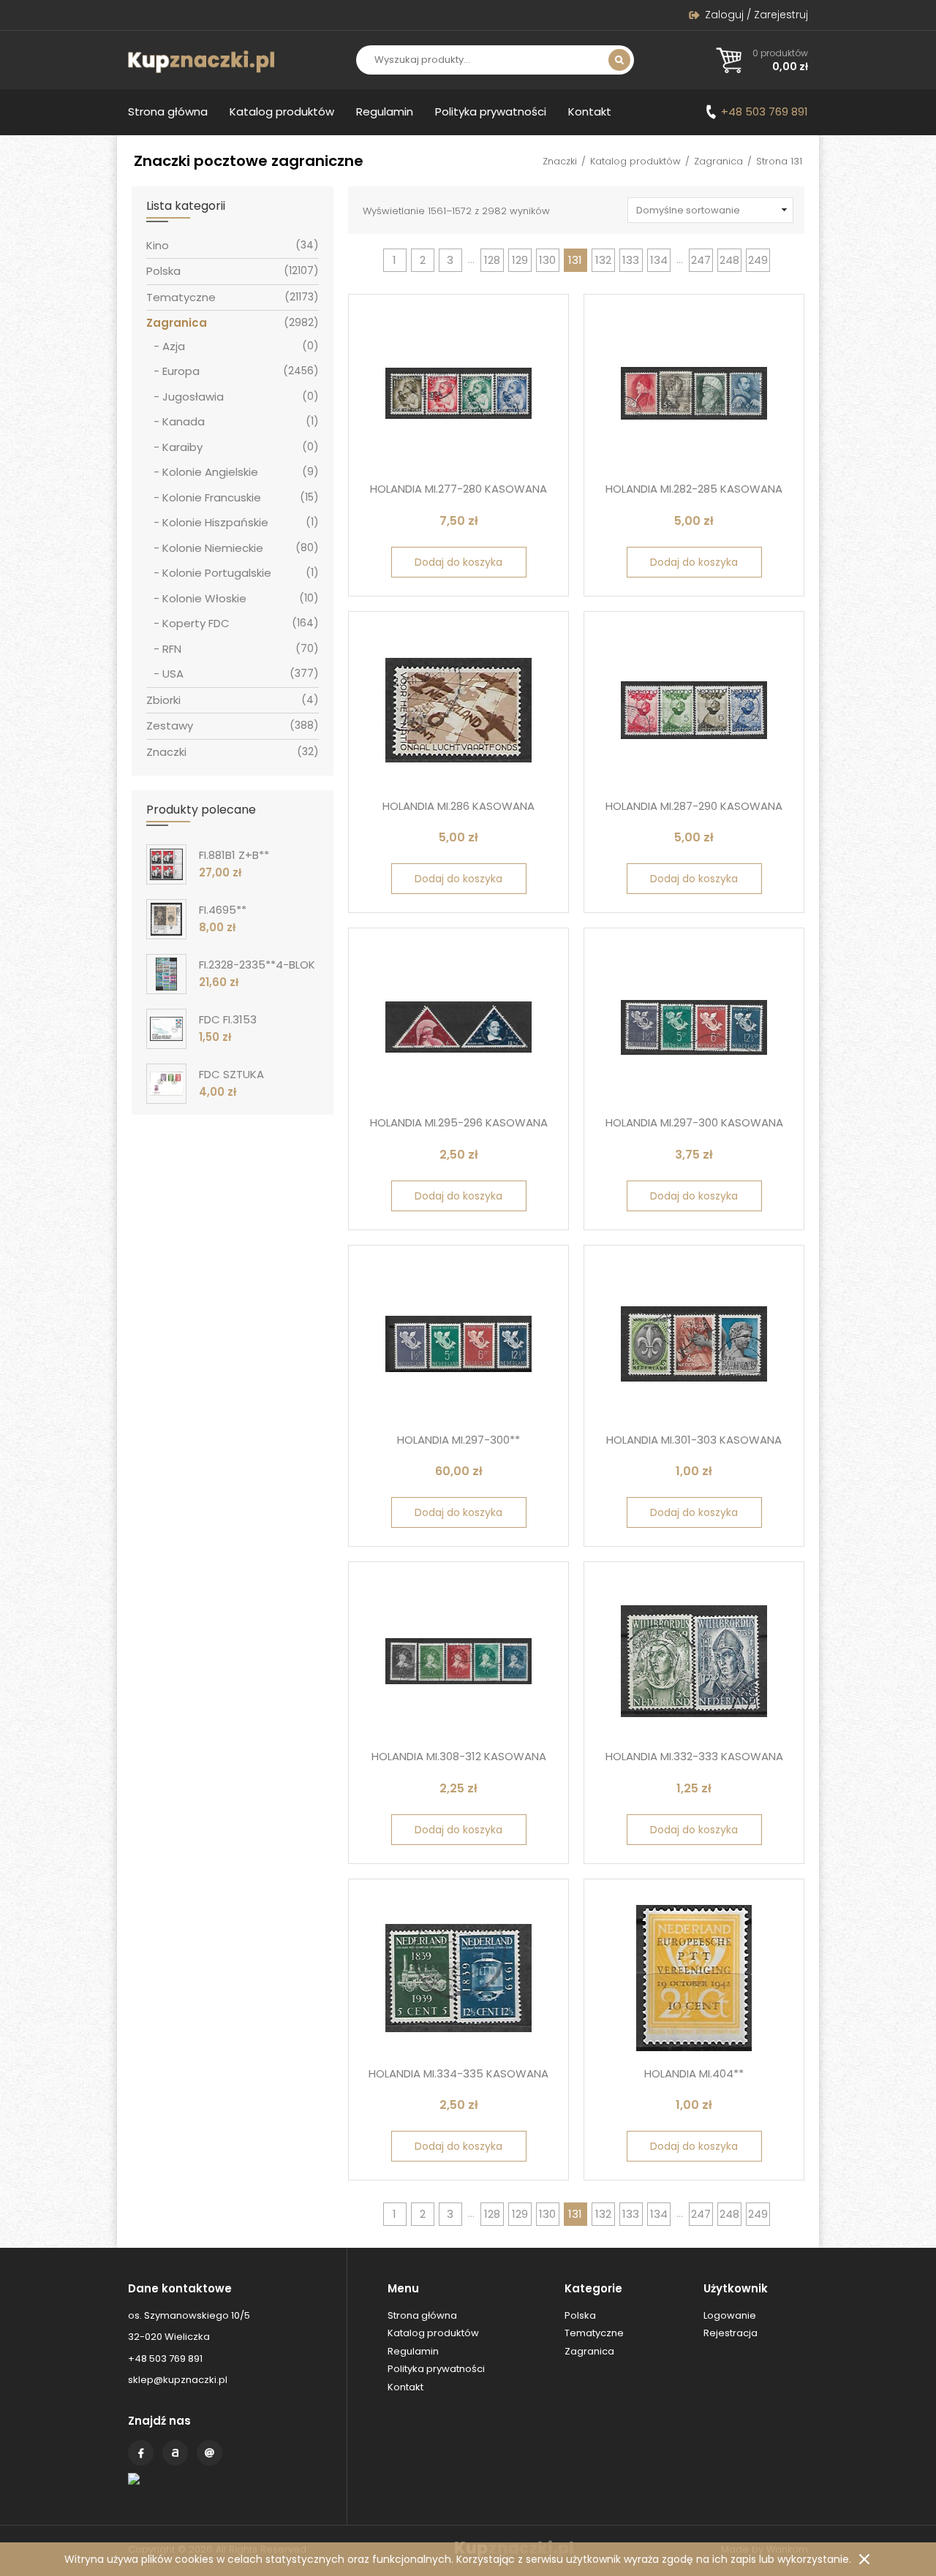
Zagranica (718, 161)
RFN (172, 649)
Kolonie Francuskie (212, 497)
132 (603, 260)
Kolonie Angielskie (210, 472)
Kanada (184, 421)
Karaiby (182, 447)
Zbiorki (163, 700)
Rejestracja (731, 2333)
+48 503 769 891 (765, 111)
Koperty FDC (196, 623)
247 (701, 260)
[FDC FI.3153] (166, 1029)
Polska (163, 271)
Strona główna (168, 111)
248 (729, 260)
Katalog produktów (282, 111)
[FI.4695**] (166, 919)
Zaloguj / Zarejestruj (756, 15)
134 (659, 260)
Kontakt (590, 111)
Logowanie (730, 2315)
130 (547, 260)
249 (758, 260)
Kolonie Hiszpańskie (215, 522)
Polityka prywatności (491, 111)
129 (520, 260)
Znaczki (560, 161)
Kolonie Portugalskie (217, 573)
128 (492, 260)
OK (864, 2559)
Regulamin (385, 111)
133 (631, 260)
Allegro (175, 2453)
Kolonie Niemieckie (213, 548)
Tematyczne (181, 297)
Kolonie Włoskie (204, 598)
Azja (174, 346)
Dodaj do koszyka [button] (458, 562)
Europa (181, 371)
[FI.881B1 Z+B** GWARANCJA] (166, 864)
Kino (158, 245)
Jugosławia (193, 397)
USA (173, 674)
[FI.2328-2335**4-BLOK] (166, 974)
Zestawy (170, 726)
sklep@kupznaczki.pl (178, 2380)
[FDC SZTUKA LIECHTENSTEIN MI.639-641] (166, 1084)
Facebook (141, 2453)
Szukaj (619, 60)
